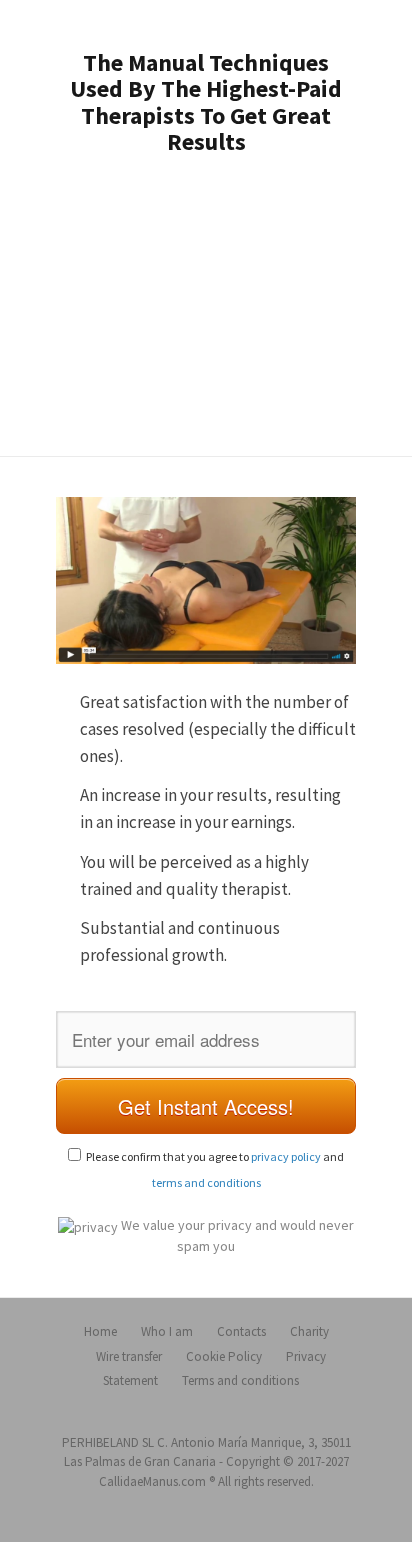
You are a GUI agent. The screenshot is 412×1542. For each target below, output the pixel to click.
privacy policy (286, 1156)
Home (100, 1331)
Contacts (241, 1331)
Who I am (167, 1331)
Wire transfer (129, 1356)
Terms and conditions (240, 1380)
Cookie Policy (224, 1356)
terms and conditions (206, 1182)
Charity (309, 1331)
